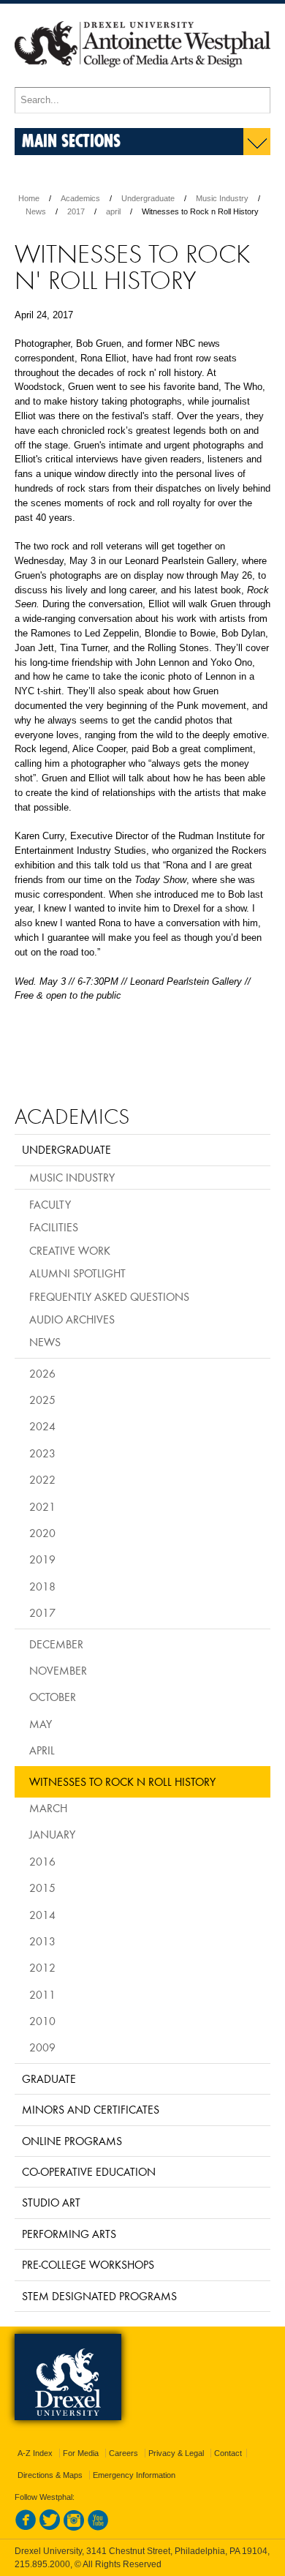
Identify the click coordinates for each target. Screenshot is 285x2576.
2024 (42, 1426)
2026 (42, 1373)
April (42, 1750)
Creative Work (70, 1250)
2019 (42, 1559)
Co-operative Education (89, 2171)
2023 (42, 1453)
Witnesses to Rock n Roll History (122, 1781)
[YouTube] (98, 2528)
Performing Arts (69, 2234)
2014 (42, 1915)
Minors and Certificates (91, 2109)
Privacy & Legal (176, 2453)
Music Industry (222, 198)
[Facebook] (26, 2528)
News (36, 211)
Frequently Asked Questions (109, 1296)
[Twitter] (50, 2528)
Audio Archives (72, 1319)
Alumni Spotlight (77, 1273)
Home (29, 198)
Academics (80, 198)
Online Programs (72, 2141)
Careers (123, 2453)
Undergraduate (148, 198)
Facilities (54, 1227)
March (48, 1808)
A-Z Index (35, 2453)
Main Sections (71, 140)
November (58, 1670)
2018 (42, 1586)
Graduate (49, 2079)
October (53, 1697)
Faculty (50, 1204)
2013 (42, 1941)
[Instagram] (74, 2528)
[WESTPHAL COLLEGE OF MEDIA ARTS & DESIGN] (142, 80)
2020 (42, 1533)
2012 (42, 1967)
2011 (42, 1994)
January (52, 1834)
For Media (81, 2453)
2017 (76, 211)
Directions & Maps (50, 2475)
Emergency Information (134, 2475)
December (56, 1644)
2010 (42, 2021)
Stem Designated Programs (99, 2296)
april (113, 211)
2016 (42, 1861)
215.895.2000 (42, 2564)
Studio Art (51, 2202)
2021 (42, 1506)
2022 (42, 1479)
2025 (42, 1400)
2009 (42, 2047)
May (41, 1724)
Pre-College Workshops (88, 2264)
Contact (228, 2453)
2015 (42, 1888)
